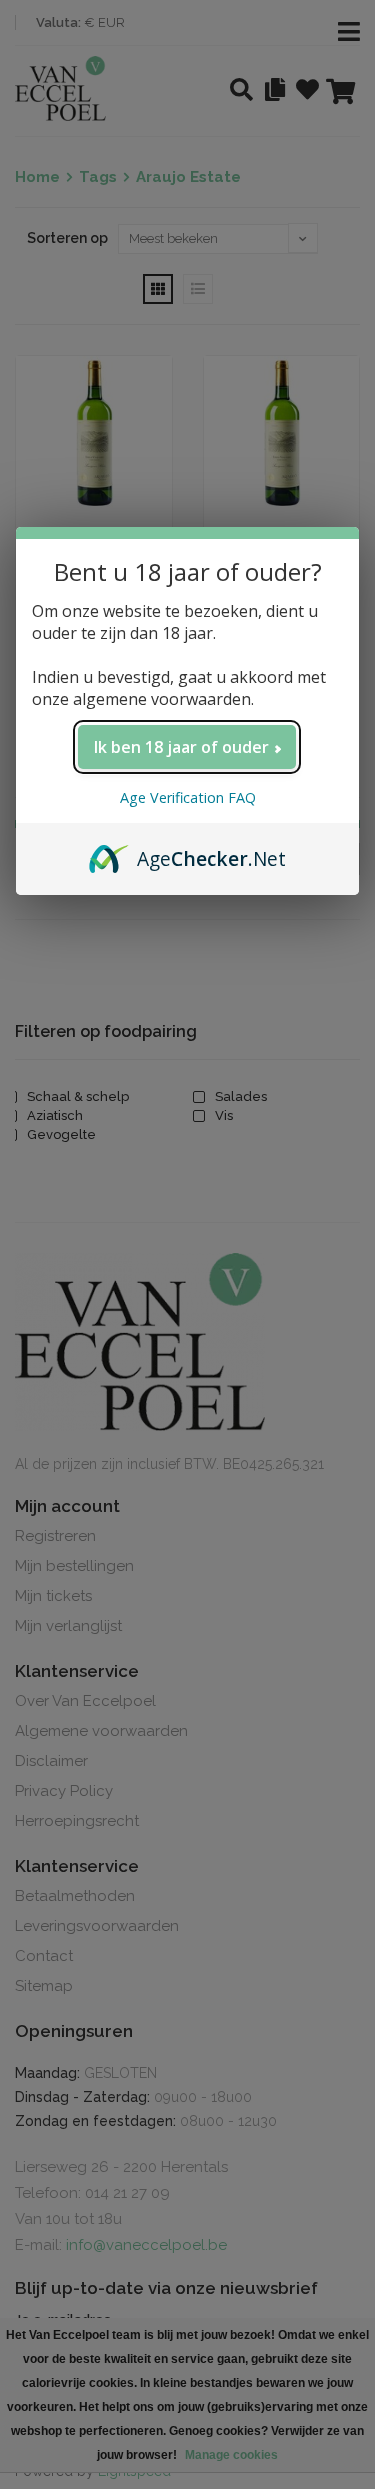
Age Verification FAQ (188, 797)
